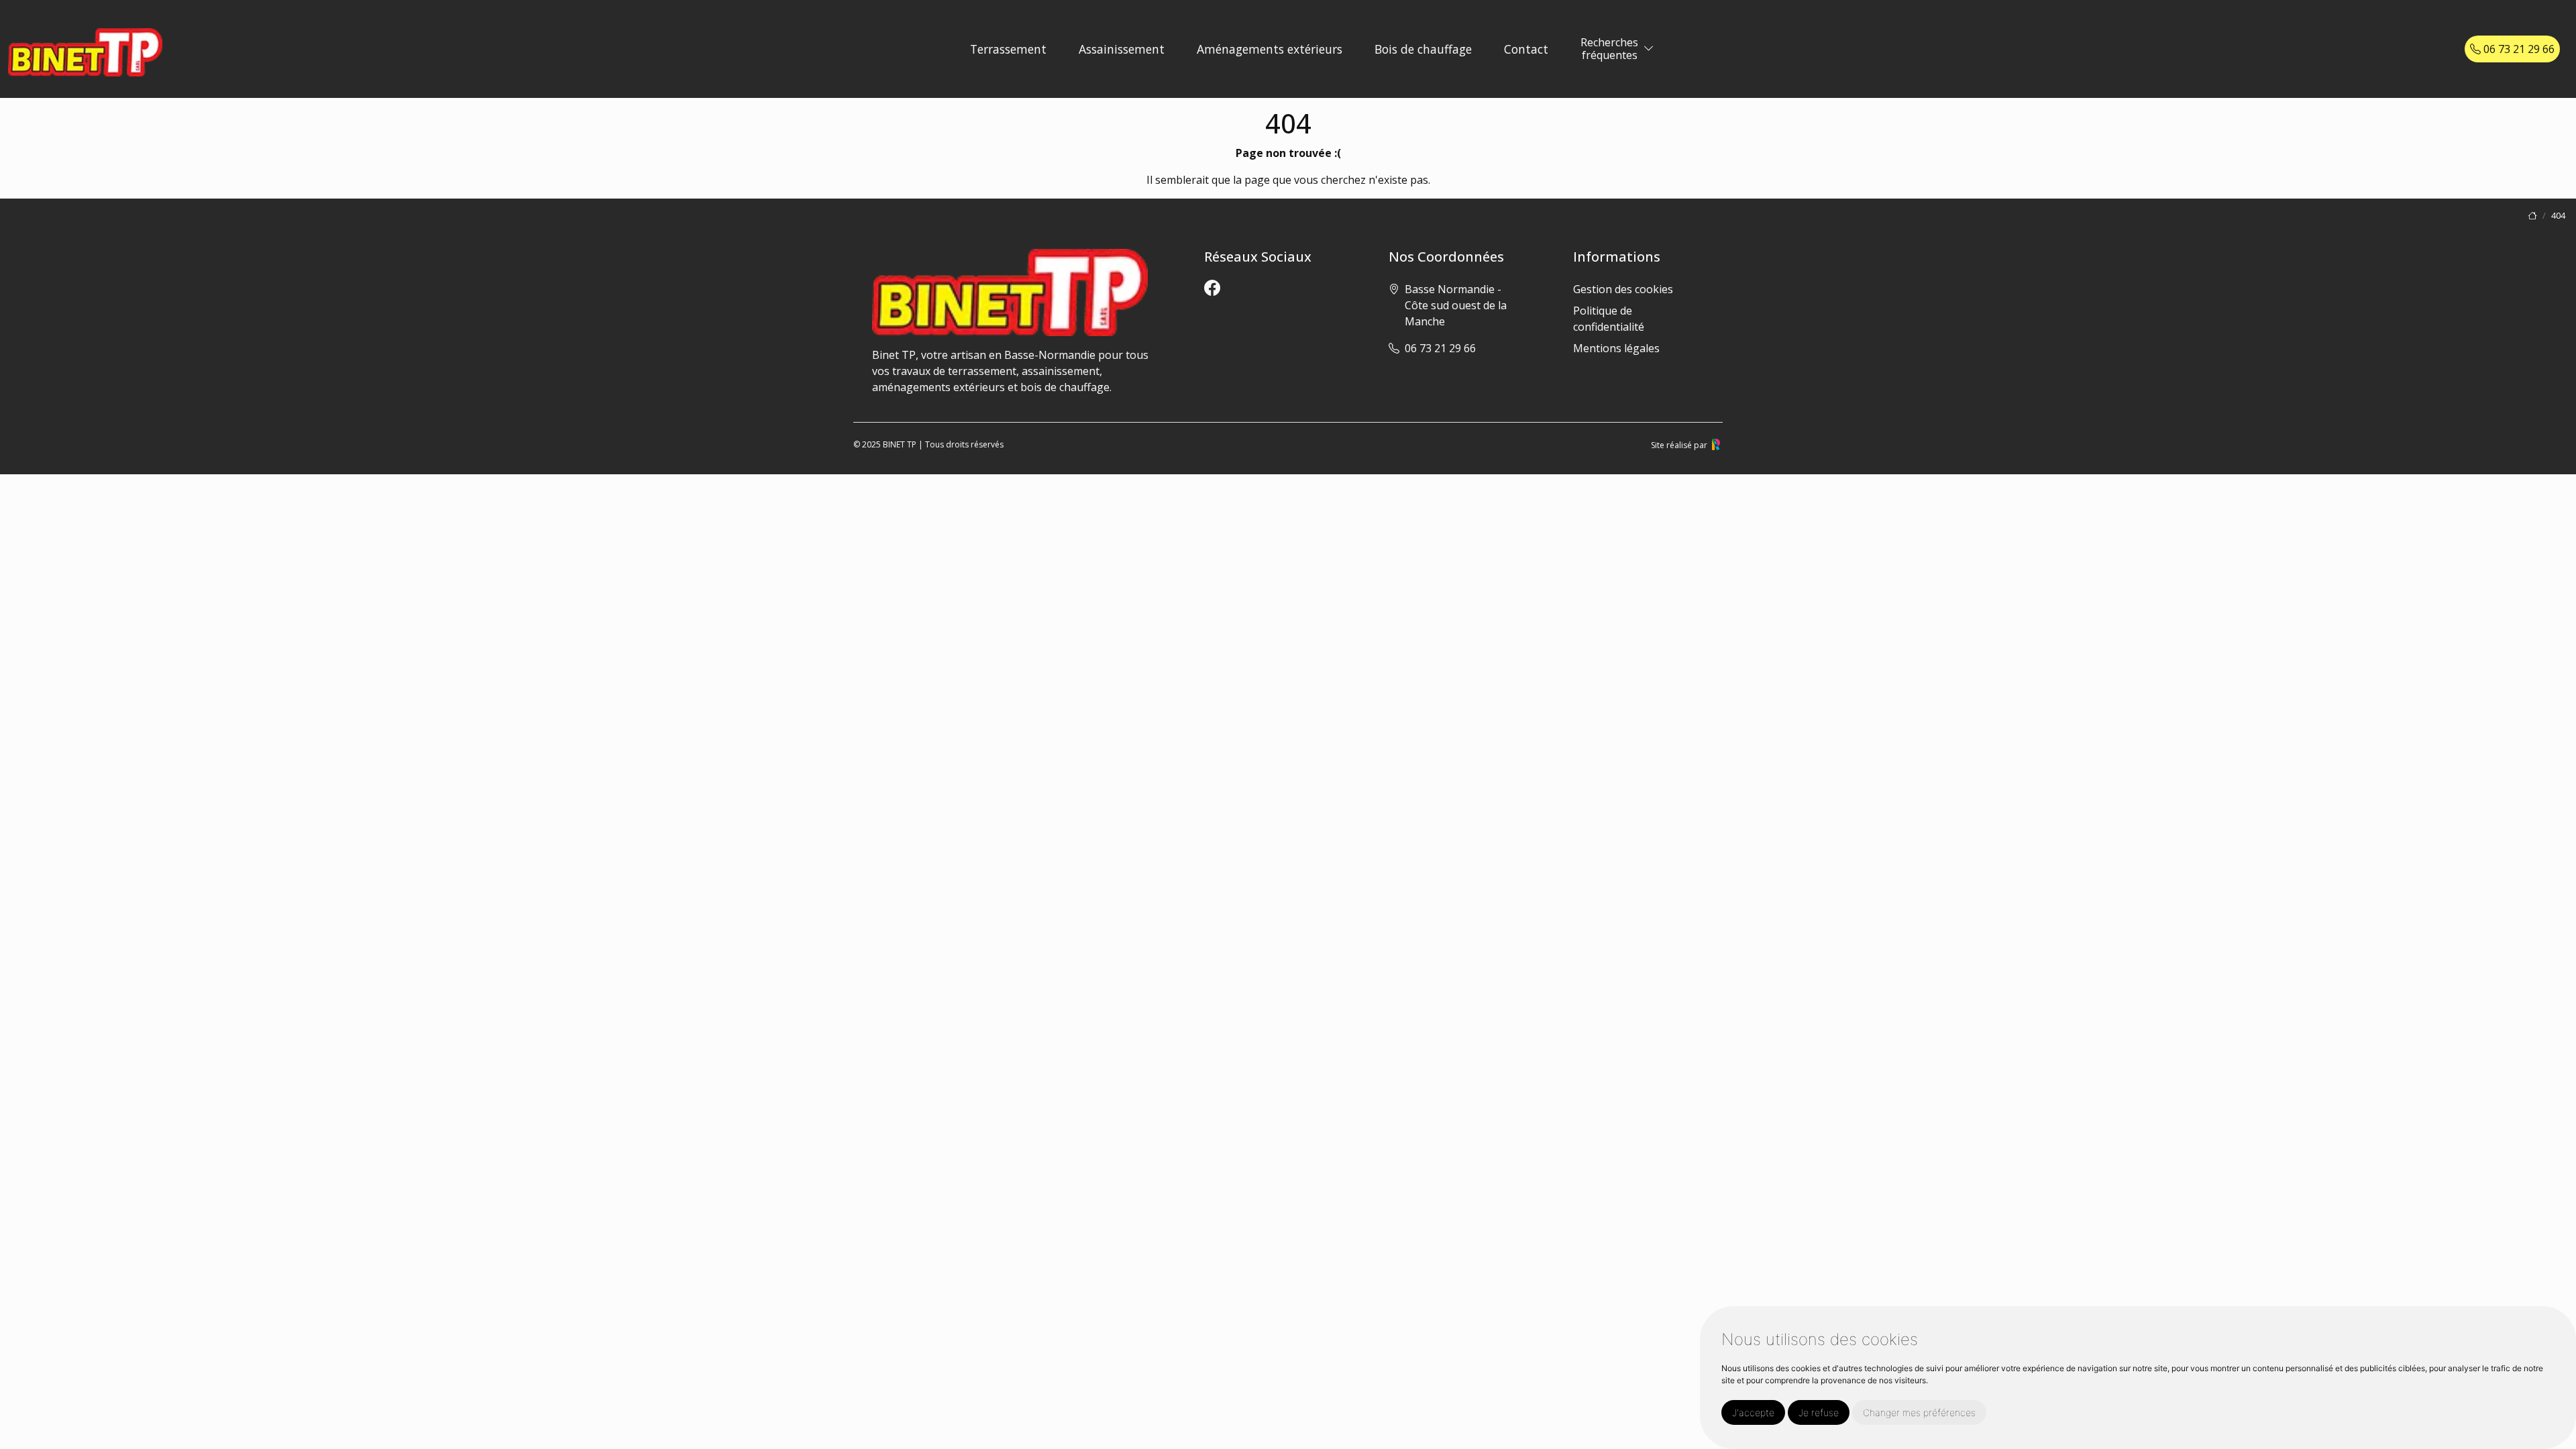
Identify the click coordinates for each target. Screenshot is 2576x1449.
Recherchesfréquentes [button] (1609, 49)
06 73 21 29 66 (2518, 49)
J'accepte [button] (1753, 1412)
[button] (1649, 49)
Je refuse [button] (1819, 1412)
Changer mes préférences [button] (1919, 1412)
